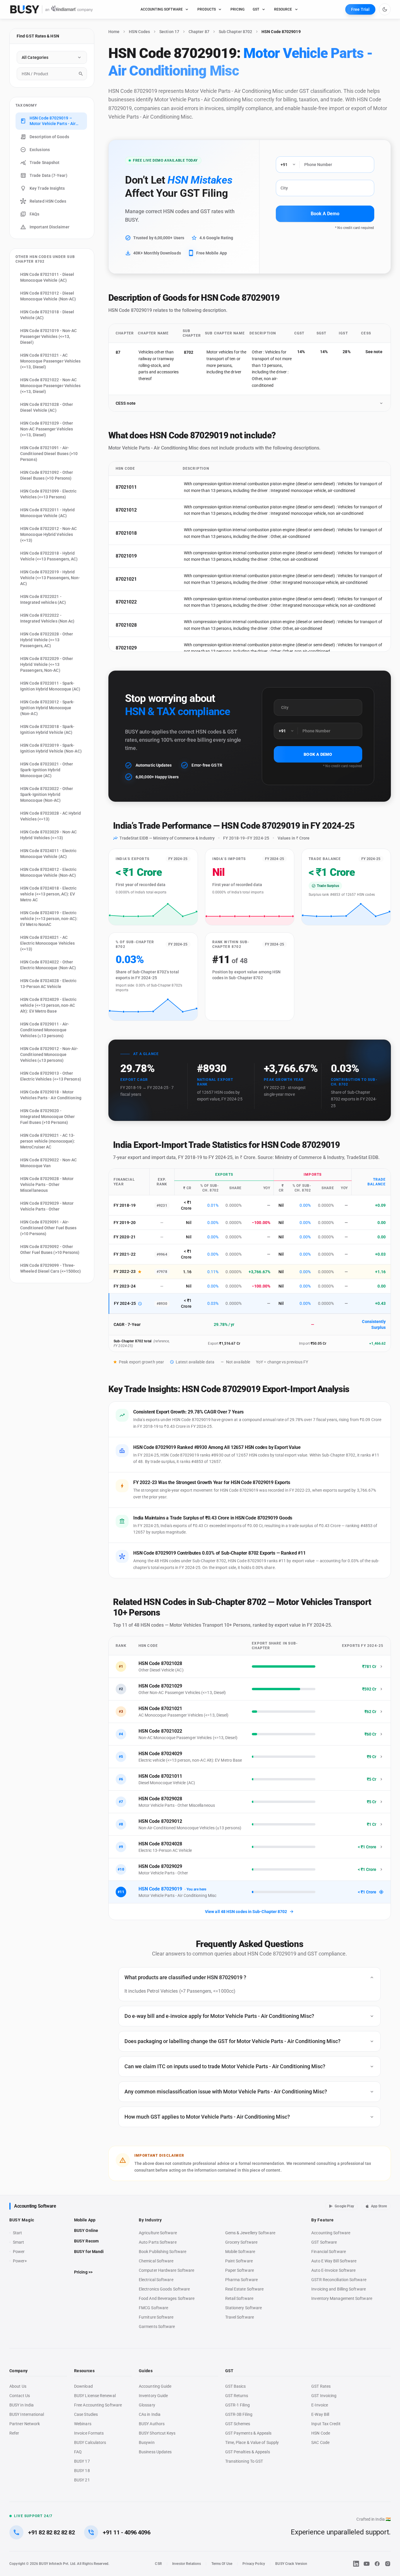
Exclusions (40, 150)
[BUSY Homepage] (52, 9)
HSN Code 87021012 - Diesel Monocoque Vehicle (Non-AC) (48, 296)
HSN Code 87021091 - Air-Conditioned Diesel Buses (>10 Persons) (49, 454)
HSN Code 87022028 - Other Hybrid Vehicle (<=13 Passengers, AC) (47, 640)
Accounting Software (35, 2206)
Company (18, 2371)
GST (256, 9)
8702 (188, 352)
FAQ (78, 2452)
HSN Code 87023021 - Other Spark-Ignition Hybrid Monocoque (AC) (47, 770)
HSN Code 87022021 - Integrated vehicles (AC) (43, 599)
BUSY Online (86, 2230)
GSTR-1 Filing (237, 2405)
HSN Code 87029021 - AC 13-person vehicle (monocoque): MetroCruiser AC (48, 1141)
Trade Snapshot (45, 163)
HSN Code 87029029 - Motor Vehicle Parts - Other (47, 1206)
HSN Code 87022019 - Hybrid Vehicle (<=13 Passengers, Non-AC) (50, 578)
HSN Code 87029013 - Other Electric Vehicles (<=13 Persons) (51, 1076)
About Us (18, 2386)
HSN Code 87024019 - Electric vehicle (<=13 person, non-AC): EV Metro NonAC (49, 919)
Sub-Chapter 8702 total (133, 1341)
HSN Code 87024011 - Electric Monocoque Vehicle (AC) (48, 854)
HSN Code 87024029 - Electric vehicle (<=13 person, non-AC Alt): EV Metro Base (48, 1005)
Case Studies (86, 2414)
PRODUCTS (207, 9)
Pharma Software (241, 2280)
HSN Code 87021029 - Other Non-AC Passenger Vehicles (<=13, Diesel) (47, 429)
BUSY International (27, 2414)
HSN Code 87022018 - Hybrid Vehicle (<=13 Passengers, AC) (49, 556)
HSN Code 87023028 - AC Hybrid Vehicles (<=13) (51, 816)
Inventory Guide (153, 2396)
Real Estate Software (245, 2289)
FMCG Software (153, 2308)
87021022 (126, 602)
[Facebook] (377, 2564)
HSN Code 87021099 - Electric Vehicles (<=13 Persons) (48, 494)
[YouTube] (367, 2564)
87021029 (126, 648)
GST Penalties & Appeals (248, 2452)
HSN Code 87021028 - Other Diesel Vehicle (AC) (47, 407)
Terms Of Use (222, 2564)
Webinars (83, 2424)
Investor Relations (187, 2564)
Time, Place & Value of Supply (252, 2442)
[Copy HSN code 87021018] (144, 533)
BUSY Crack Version (291, 2564)
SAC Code (320, 2442)
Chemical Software (156, 2261)
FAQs (34, 214)
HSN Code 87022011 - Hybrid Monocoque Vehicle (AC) (47, 513)
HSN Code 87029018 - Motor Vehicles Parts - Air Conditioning (51, 1095)
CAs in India (150, 2414)
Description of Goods (49, 137)
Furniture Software (156, 2317)
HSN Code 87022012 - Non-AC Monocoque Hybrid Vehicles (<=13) (48, 534)
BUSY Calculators (90, 2442)
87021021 (126, 579)
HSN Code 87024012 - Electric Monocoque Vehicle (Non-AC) (48, 872)
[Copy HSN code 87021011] (144, 487)
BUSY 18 (82, 2471)
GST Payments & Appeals (248, 2433)
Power (19, 2252)
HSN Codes (139, 32)
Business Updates (155, 2452)
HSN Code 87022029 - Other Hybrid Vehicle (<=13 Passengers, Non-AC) (47, 664)
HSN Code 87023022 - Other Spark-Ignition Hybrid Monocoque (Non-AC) (47, 794)
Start (19, 2233)
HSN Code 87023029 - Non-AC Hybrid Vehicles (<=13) (48, 835)
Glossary (147, 2405)
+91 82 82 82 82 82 (51, 2532)
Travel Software (240, 2317)
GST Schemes (238, 2424)
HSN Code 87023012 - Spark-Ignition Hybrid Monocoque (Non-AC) (47, 708)
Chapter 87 (199, 32)
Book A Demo (325, 214)
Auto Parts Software (158, 2242)
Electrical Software (156, 2280)
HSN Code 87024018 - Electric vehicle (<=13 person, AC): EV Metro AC (48, 894)
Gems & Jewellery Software (250, 2233)
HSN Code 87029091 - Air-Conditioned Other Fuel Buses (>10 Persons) (48, 1228)
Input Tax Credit (326, 2424)
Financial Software (329, 2252)
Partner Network (25, 2424)
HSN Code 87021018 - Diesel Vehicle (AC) (47, 315)
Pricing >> (83, 2272)
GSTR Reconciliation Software (339, 2280)
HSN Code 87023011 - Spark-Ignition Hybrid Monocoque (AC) (50, 686)
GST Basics (236, 2386)
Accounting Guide (155, 2386)
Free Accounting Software (98, 2405)
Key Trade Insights (47, 188)
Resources (84, 2371)
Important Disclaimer (49, 227)
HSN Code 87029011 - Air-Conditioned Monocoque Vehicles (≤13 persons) (45, 1030)
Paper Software (240, 2270)
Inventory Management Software (342, 2298)
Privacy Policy (254, 2564)
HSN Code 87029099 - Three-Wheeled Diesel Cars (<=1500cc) (51, 1268)
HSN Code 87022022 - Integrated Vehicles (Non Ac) (47, 618)
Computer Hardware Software (166, 2270)
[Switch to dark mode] (385, 9)
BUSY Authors (152, 2424)
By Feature (322, 2220)
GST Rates (321, 2386)
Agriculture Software (158, 2233)
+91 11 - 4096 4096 (127, 2532)
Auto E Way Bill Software (334, 2261)
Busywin (147, 2442)
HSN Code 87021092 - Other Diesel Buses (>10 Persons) (47, 475)
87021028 (126, 625)
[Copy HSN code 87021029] (144, 648)
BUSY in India (22, 2405)
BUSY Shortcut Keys (157, 2433)
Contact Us (20, 2396)
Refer (14, 2433)
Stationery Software (244, 2308)
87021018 (126, 533)
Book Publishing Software (163, 2252)
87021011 (126, 487)
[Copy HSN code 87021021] (144, 579)
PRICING (237, 9)
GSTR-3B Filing (239, 2414)
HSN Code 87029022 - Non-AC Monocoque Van (48, 1163)
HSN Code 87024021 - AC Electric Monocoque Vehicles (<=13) (47, 943)
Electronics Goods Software (164, 2289)
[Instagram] (388, 2564)
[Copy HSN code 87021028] (144, 625)
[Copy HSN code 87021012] (144, 510)
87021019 (126, 556)
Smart (18, 2242)
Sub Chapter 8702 (235, 32)
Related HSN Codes (48, 201)
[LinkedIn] (356, 2564)
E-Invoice (320, 2405)
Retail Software (239, 2298)
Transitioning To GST (244, 2461)
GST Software (324, 2242)
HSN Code (321, 2433)
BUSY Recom (86, 2241)
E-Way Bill (320, 2414)
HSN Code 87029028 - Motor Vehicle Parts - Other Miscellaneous (47, 1184)
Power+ (20, 2261)
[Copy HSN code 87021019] (144, 556)
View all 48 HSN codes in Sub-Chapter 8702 (246, 1912)
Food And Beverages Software (167, 2298)
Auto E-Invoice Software (333, 2270)
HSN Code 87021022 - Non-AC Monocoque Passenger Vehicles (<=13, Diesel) (50, 386)
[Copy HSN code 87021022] (144, 602)
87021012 (126, 510)
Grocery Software (241, 2242)
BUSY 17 (82, 2461)
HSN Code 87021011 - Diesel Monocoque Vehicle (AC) (47, 277)
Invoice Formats (89, 2433)
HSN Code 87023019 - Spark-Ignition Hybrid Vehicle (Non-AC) (51, 748)
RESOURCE (283, 9)
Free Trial (360, 9)
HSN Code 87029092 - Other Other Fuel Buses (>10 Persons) (50, 1249)
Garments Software (157, 2327)
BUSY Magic (22, 2220)
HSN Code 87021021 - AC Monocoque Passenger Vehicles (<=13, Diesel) (50, 361)
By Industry (150, 2220)
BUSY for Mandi (89, 2252)
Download (83, 2386)
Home (114, 32)
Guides (146, 2371)
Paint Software (239, 2261)
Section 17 (169, 32)
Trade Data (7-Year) (48, 175)
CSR (158, 2564)
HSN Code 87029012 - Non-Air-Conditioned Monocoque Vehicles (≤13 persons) (49, 1054)
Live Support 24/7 (33, 2516)
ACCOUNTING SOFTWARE (162, 9)
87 (118, 352)
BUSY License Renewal (95, 2396)
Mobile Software (240, 2252)
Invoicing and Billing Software (339, 2289)
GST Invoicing (324, 2396)
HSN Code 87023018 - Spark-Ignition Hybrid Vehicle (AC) (47, 729)
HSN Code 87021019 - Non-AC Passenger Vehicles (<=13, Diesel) (48, 336)
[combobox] (52, 74)
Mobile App (85, 2220)
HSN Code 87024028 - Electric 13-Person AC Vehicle (48, 984)
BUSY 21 (82, 2480)
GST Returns (237, 2396)
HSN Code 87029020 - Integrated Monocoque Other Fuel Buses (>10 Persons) (47, 1117)
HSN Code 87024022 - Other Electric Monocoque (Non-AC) (48, 965)
